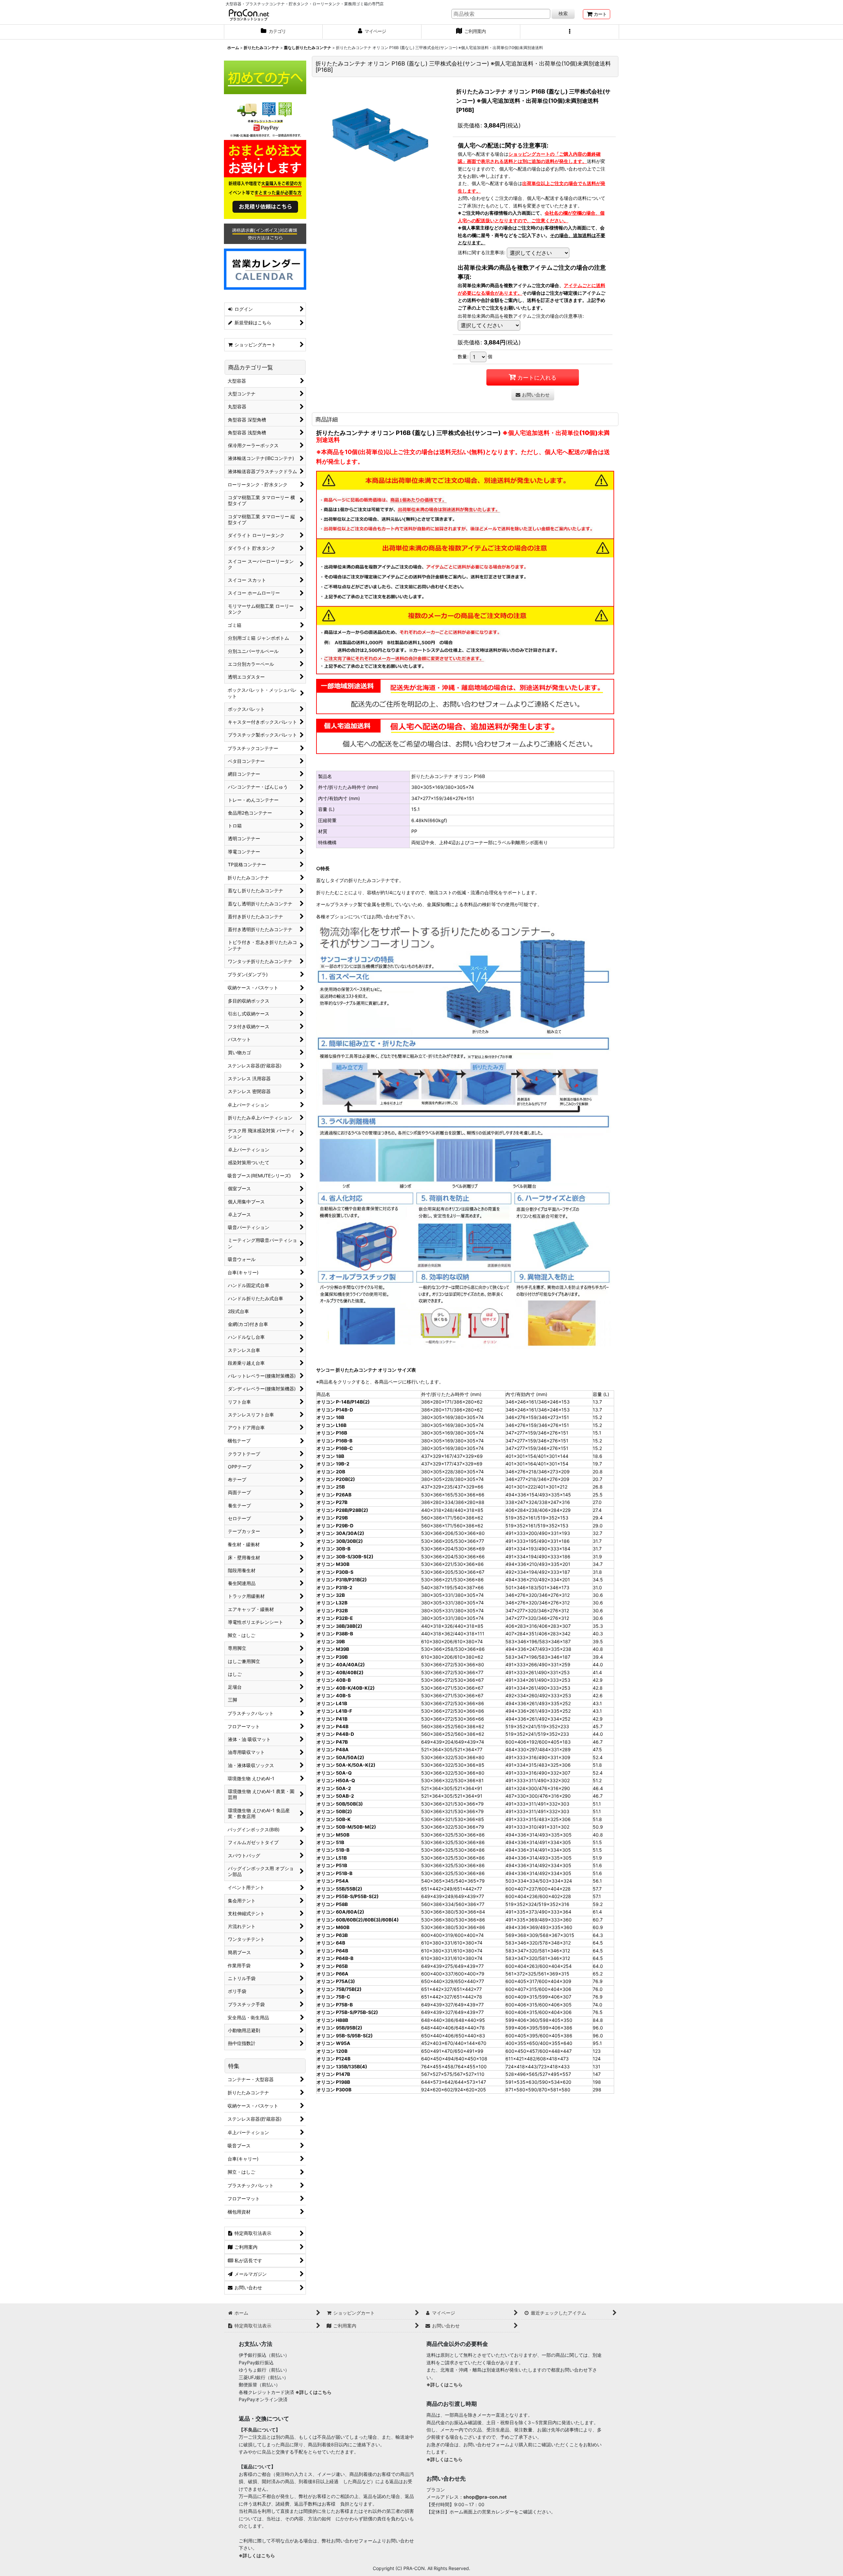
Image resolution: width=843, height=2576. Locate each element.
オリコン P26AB (334, 1495)
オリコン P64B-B (335, 1958)
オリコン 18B (330, 1456)
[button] (570, 32)
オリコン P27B (332, 1502)
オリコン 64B (331, 1943)
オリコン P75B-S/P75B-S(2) (347, 2012)
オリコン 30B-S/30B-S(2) (345, 1556)
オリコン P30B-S (335, 1572)
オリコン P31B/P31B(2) (342, 1580)
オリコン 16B (330, 1417)
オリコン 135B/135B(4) (342, 2066)
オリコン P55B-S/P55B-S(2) (348, 1896)
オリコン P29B (332, 1518)
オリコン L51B (332, 1858)
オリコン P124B (333, 2059)
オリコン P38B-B (335, 1634)
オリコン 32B (331, 1595)
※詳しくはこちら (313, 2392)
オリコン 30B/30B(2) (340, 1541)
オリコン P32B (332, 1610)
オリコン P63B (332, 1935)
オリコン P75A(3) (336, 1981)
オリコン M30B (333, 1564)
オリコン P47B (332, 1742)
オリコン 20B (331, 1472)
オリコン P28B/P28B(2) (342, 1510)
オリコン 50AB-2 (335, 1796)
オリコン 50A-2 (334, 1788)
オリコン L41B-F (334, 1711)
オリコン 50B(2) (334, 1811)
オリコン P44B (332, 1726)
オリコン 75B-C (333, 1997)
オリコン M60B (333, 1927)
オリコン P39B (332, 1657)
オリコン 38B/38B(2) (339, 1626)
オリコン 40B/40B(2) (340, 1672)
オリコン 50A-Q (334, 1773)
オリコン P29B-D (335, 1526)
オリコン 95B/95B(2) (339, 2028)
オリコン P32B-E (335, 1618)
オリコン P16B (332, 1433)
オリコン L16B (331, 1425)
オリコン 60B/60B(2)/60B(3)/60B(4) (358, 1920)
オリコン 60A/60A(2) (340, 1912)
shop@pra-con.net (485, 2497)
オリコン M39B (333, 1649)
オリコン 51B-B (333, 1850)
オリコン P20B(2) (336, 1479)
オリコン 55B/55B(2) (339, 1889)
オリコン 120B (332, 2051)
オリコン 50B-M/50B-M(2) (346, 1827)
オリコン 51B (330, 1842)
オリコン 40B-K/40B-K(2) (346, 1688)
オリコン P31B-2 (334, 1587)
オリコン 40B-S (334, 1695)
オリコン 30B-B (333, 1549)
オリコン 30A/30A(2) (340, 1533)
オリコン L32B (332, 1603)
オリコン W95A (333, 2043)
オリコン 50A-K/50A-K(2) (346, 1765)
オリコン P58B (332, 1904)
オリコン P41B (332, 1719)
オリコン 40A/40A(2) (341, 1664)
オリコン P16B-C (335, 1448)
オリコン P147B (333, 2074)
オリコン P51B (332, 1865)
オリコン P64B (332, 1951)
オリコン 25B (331, 1487)
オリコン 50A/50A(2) (340, 1757)
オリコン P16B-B (334, 1441)
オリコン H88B (332, 2020)
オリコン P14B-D (335, 1410)
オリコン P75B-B (335, 2005)
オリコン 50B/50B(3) (340, 1804)
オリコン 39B (331, 1641)
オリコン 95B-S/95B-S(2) (345, 2036)
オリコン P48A (333, 1749)
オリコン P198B (333, 2082)
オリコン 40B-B (334, 1680)
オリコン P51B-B (334, 1873)
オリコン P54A (333, 1881)
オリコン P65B (332, 1966)
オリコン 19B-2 (333, 1464)
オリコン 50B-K (334, 1819)
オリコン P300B (334, 2090)
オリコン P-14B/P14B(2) (343, 1402)
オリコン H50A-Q (336, 1780)
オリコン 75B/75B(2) (339, 1989)
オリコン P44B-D (335, 1734)
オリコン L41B (332, 1703)
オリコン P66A (332, 1974)
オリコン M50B (333, 1835)
